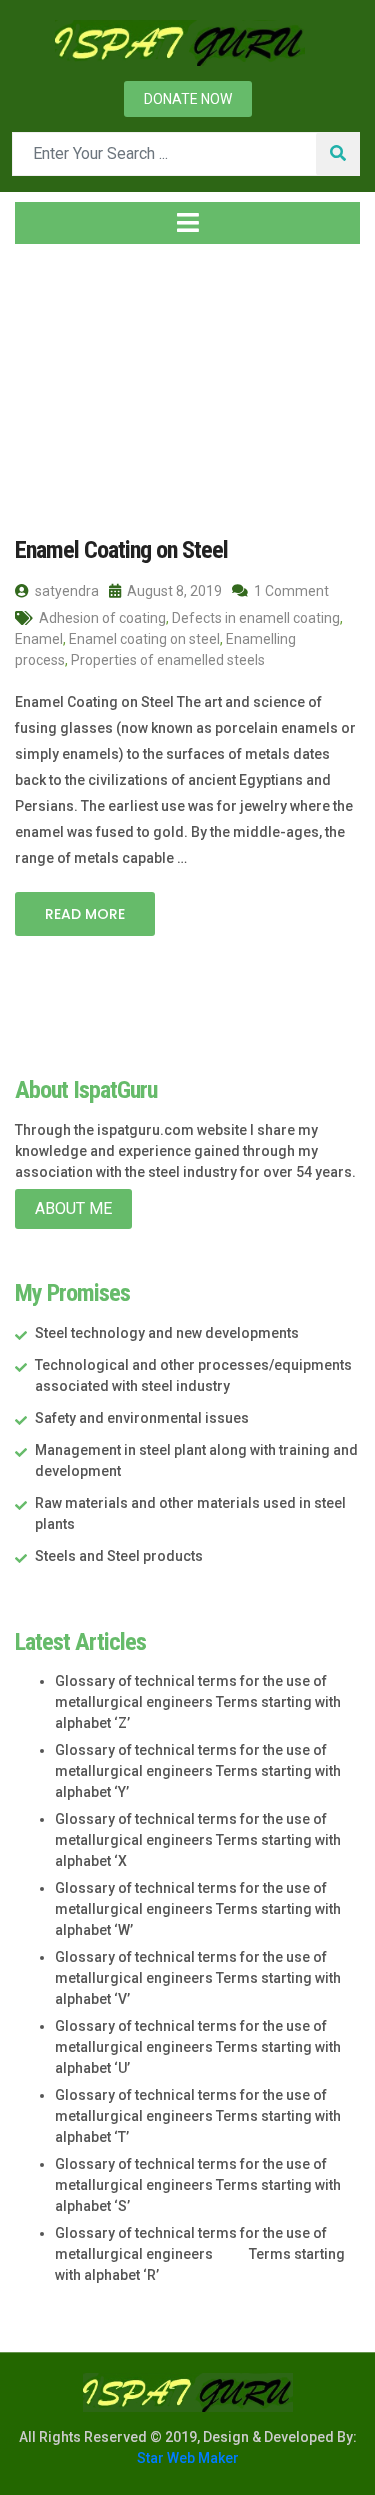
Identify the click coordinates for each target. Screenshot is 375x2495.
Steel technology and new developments (167, 1333)
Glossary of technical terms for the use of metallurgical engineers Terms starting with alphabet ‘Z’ (198, 1702)
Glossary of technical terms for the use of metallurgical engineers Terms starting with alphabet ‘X (198, 1840)
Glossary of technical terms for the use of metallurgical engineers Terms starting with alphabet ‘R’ (200, 2254)
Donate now (188, 99)
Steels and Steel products (119, 1556)
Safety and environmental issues (142, 1418)
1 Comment (290, 591)
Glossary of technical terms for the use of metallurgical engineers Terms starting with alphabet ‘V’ (198, 1978)
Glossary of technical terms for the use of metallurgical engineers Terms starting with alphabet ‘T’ (198, 2116)
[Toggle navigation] (187, 223)
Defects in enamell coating (256, 618)
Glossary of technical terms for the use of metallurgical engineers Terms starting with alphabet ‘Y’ (198, 1771)
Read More (85, 914)
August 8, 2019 (173, 591)
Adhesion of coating (102, 618)
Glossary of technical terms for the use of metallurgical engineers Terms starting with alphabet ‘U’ (198, 2047)
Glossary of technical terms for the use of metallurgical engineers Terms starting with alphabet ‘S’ (198, 2185)
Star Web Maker (188, 2458)
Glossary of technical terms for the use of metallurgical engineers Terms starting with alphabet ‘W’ (198, 1909)
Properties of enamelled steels (168, 660)
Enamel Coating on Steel (121, 550)
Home (54, 379)
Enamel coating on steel (144, 639)
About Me (73, 1208)
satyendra (65, 591)
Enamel (39, 639)
